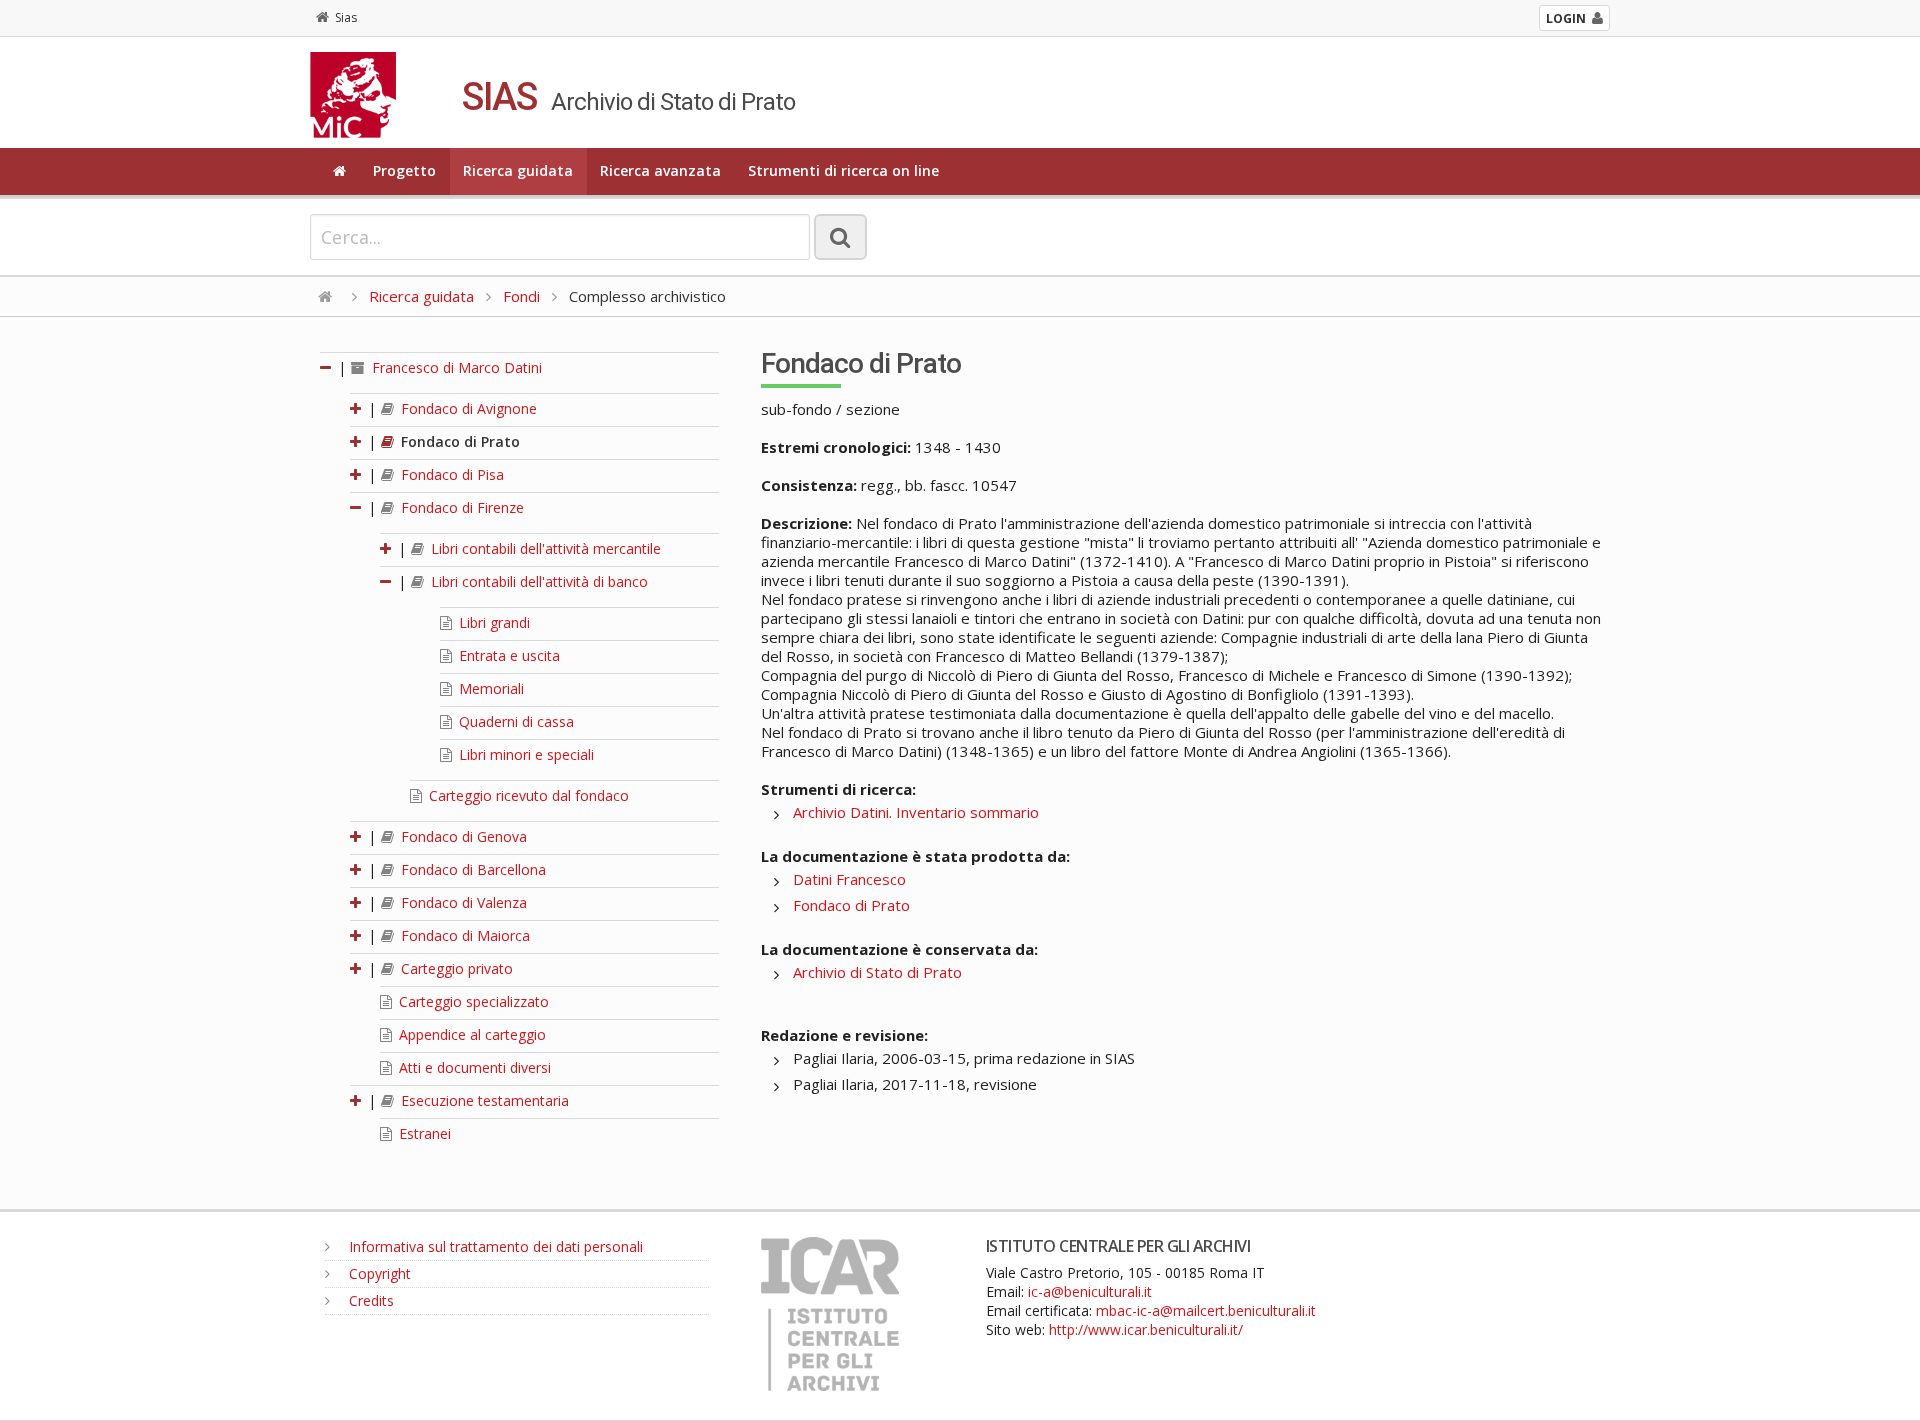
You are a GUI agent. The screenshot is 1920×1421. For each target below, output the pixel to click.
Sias (346, 17)
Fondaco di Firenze (460, 507)
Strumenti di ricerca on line (843, 170)
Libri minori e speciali (524, 754)
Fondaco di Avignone (467, 408)
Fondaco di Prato (458, 441)
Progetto (404, 170)
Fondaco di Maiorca (463, 935)
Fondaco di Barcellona (471, 869)
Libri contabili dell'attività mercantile (544, 548)
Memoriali (489, 688)
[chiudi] (357, 507)
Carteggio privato (455, 968)
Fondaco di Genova (462, 836)
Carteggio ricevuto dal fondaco (527, 795)
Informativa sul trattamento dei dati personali (494, 1246)
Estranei (423, 1133)
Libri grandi (492, 622)
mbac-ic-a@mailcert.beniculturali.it (1206, 1310)
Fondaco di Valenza (462, 902)
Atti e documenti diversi (473, 1067)
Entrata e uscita (507, 655)
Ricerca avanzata (660, 170)
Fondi (521, 296)
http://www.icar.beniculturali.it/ (1146, 1329)
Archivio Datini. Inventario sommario (916, 812)
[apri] (357, 408)
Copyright (378, 1273)
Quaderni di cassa (514, 721)
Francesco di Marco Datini (455, 367)
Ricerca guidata (518, 170)
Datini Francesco (849, 879)
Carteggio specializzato (472, 1001)
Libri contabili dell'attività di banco (537, 581)
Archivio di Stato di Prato (877, 972)
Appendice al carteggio (470, 1034)
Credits (369, 1300)
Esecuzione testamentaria (483, 1100)
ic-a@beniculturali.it (1090, 1291)
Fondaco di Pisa (450, 474)
